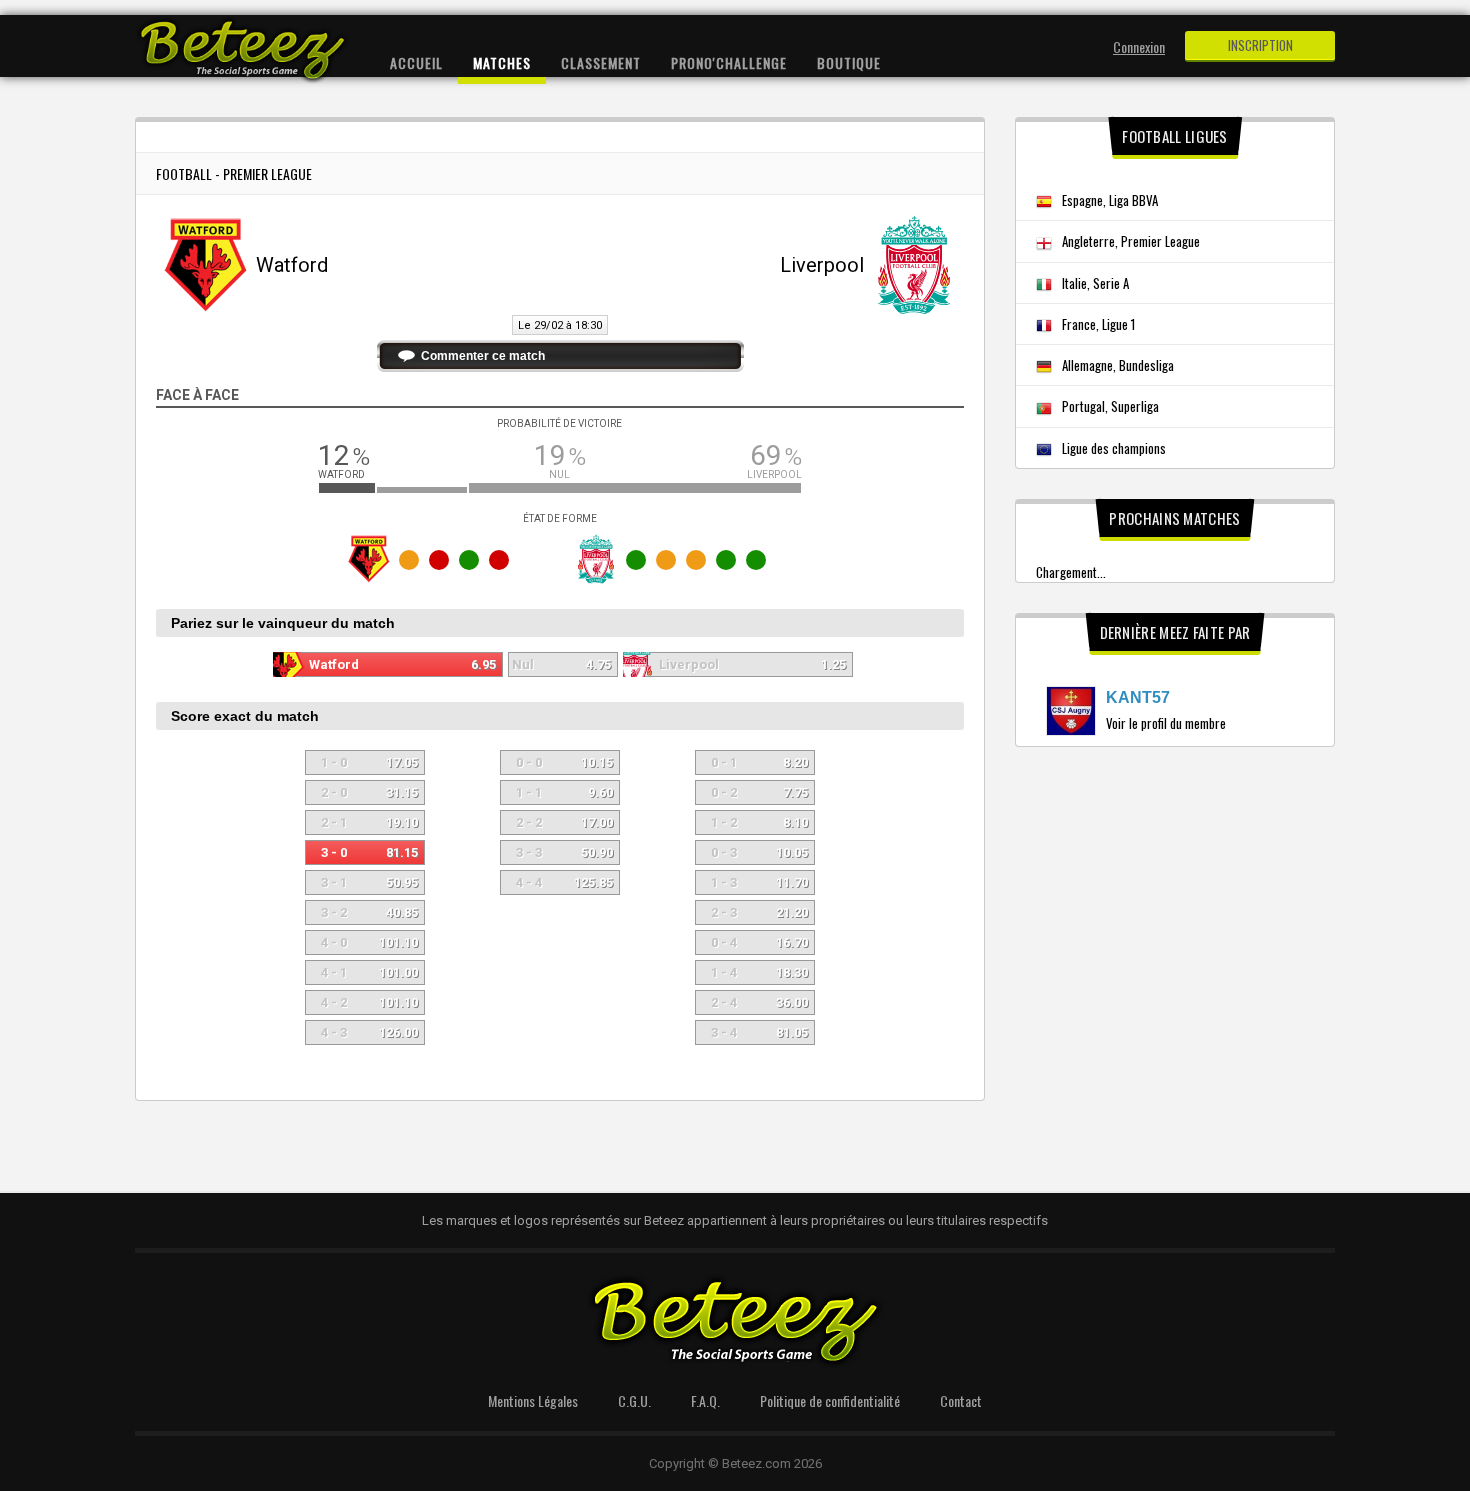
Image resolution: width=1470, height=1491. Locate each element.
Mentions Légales (533, 1400)
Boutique (849, 62)
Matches (502, 62)
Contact (961, 1400)
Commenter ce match (483, 356)
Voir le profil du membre (1166, 723)
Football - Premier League (234, 173)
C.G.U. (634, 1400)
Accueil (416, 62)
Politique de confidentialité (830, 1400)
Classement (601, 62)
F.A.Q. (705, 1400)
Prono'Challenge (729, 62)
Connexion (1139, 46)
